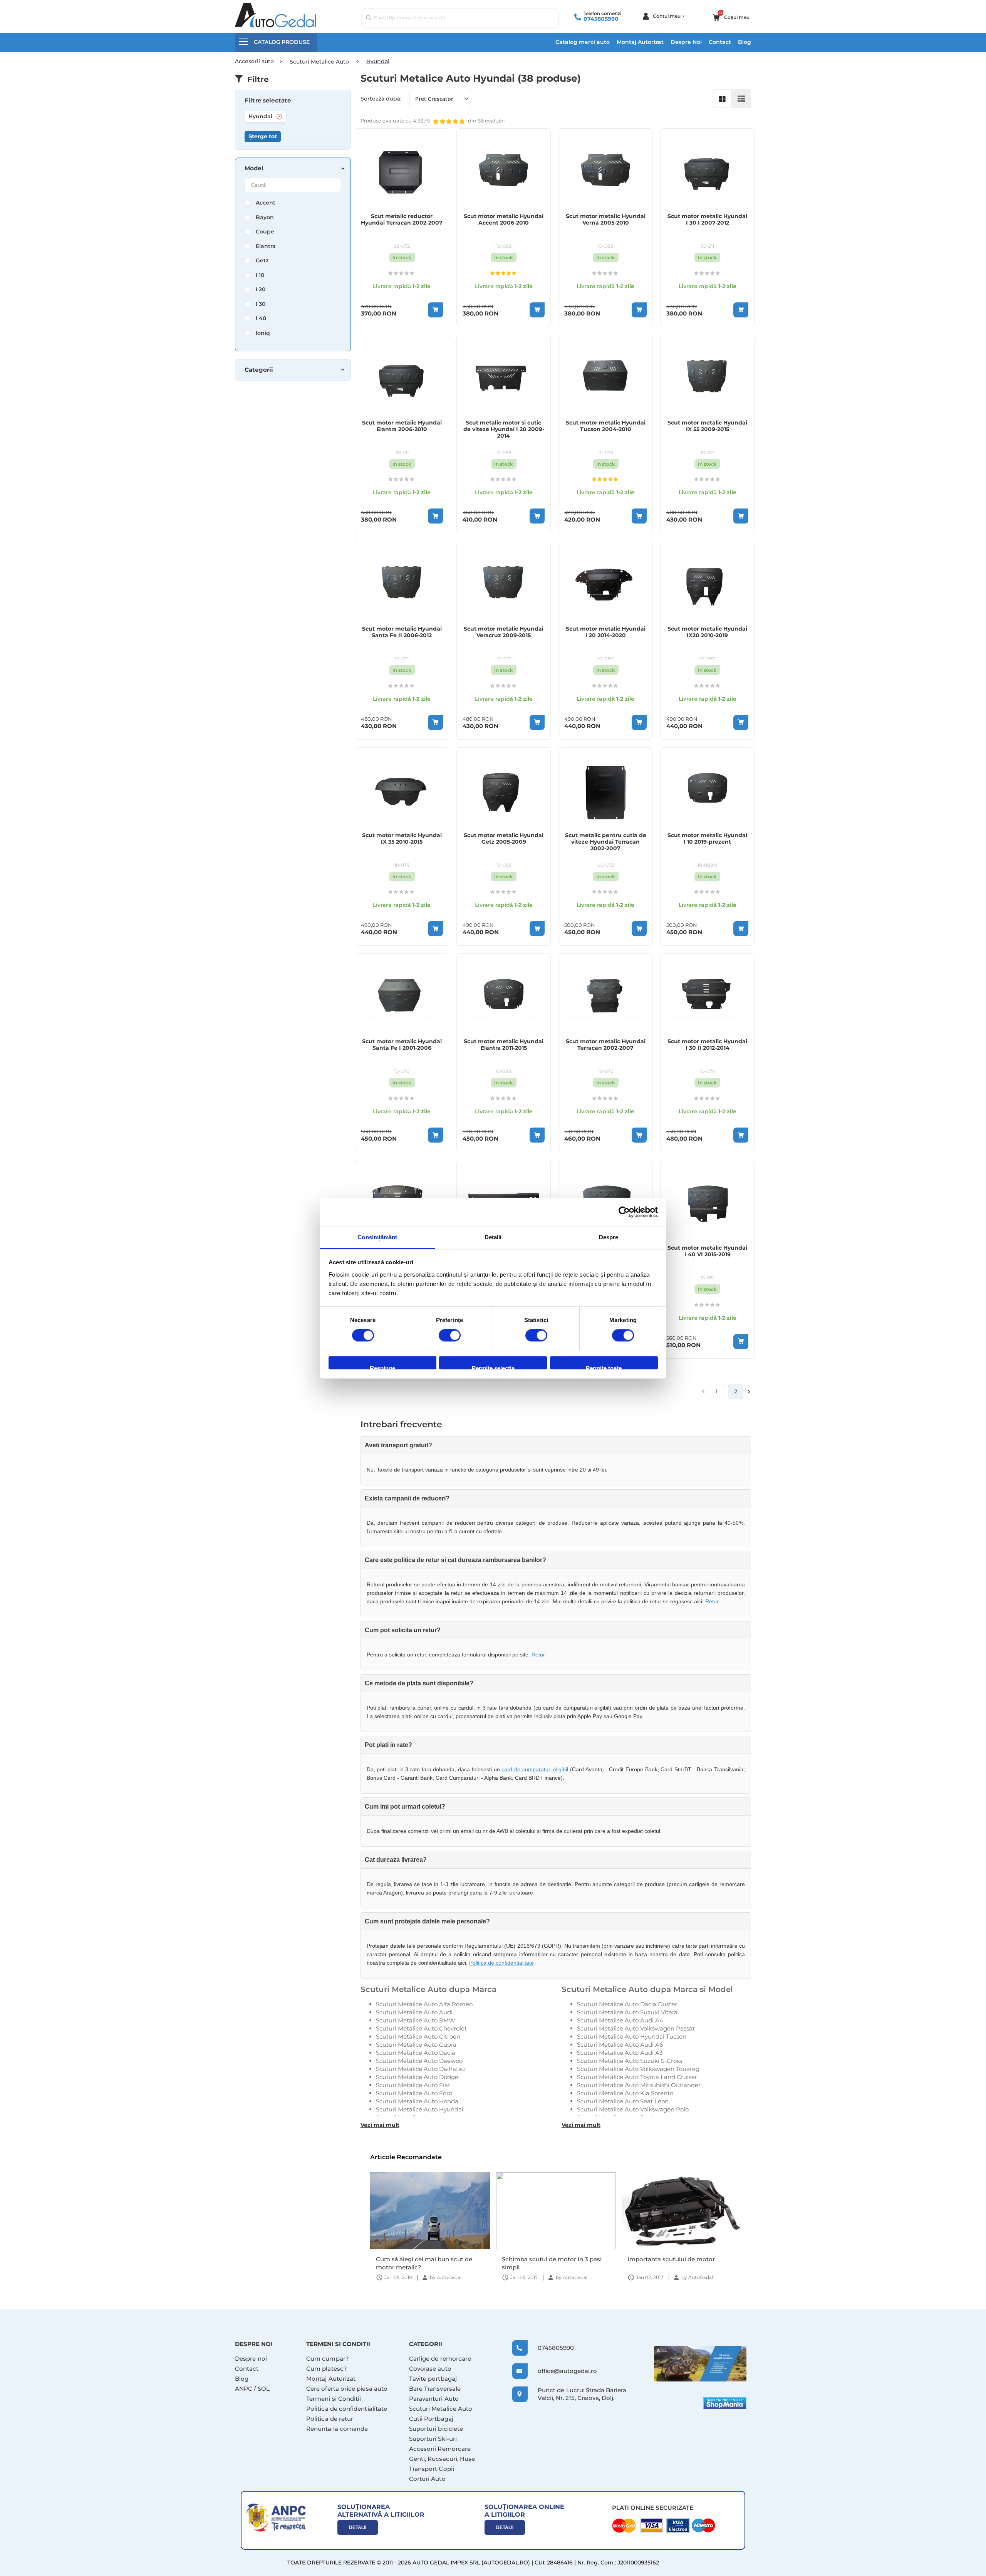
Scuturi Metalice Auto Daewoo (419, 2061)
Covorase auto (430, 2369)
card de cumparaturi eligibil (535, 1769)
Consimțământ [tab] (377, 1237)
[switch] (450, 1336)
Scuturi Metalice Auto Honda (417, 2101)
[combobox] (460, 18)
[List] (741, 99)
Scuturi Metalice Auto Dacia (416, 2053)
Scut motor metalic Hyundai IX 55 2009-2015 (707, 426)
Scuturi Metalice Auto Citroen (418, 2036)
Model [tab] (254, 168)
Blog (745, 42)
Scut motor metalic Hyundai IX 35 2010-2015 (402, 839)
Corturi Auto (427, 2479)
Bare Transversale (435, 2389)
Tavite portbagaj (433, 2379)
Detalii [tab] (493, 1237)
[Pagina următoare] (749, 1391)
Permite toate (604, 1367)
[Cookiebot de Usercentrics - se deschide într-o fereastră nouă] (624, 1212)
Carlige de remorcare (440, 2359)
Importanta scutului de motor (545, 2259)
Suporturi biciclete (436, 2429)
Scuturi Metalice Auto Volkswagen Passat (636, 2028)
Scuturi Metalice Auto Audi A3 (620, 2053)
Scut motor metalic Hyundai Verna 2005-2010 (606, 220)
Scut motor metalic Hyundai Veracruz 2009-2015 (504, 632)
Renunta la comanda (337, 2429)
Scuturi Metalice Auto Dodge (417, 2077)
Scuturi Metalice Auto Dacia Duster (627, 2004)
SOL (264, 2389)
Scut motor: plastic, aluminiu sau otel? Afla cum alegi (675, 2263)
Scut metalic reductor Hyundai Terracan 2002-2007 (402, 220)
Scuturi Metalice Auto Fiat (413, 2085)
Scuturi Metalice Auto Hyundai (420, 2109)
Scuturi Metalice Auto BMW (416, 2020)
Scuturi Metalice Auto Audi (414, 2012)
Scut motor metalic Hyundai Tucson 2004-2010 (606, 426)
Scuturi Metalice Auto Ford (414, 2093)
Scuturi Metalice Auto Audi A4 (620, 2020)
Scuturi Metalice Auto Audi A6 (620, 2045)
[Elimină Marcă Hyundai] (279, 117)
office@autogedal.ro (560, 2371)
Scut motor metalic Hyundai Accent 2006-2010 (504, 220)
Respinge (382, 1367)
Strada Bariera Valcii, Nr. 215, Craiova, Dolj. (582, 2394)
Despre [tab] (609, 1237)
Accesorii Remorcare (440, 2449)
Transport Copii (432, 2469)
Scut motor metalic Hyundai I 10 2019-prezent (707, 839)
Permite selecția (493, 1367)
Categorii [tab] (259, 370)
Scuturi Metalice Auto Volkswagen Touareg (638, 2069)
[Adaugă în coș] (435, 310)
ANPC (244, 2389)
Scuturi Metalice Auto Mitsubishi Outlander (639, 2085)
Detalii (358, 2527)
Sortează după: (381, 99)
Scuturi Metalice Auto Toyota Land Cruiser (637, 2077)
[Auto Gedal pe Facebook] (700, 2364)
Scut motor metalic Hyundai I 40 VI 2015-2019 (707, 1251)
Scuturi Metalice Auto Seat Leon (623, 2101)
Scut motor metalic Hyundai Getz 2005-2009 (504, 839)
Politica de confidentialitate (501, 1963)
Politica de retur (330, 2419)
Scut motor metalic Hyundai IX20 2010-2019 (707, 632)
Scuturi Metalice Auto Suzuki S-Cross (630, 2061)
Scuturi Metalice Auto (441, 2409)
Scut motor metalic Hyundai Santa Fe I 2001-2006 (402, 1045)
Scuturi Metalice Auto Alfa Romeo (424, 2004)
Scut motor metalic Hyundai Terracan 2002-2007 (606, 1045)
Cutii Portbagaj (431, 2419)
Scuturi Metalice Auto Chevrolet (421, 2028)
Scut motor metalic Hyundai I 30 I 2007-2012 (707, 220)
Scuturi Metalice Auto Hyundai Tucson (632, 2036)
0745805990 (601, 19)
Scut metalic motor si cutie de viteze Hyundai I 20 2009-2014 (504, 429)
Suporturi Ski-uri (433, 2439)
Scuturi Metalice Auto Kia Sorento (625, 2093)
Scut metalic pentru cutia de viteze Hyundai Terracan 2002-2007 (606, 842)
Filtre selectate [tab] (268, 101)
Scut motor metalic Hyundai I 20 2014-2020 (606, 632)
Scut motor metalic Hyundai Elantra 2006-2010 (402, 426)
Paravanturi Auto (434, 2399)
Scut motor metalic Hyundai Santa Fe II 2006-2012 (402, 632)
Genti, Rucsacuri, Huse (442, 2459)
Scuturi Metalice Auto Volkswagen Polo (633, 2109)
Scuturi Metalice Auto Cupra (416, 2045)
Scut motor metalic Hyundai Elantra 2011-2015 (504, 1045)
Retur (712, 1601)
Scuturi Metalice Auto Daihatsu (420, 2069)
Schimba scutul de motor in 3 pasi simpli (426, 2263)
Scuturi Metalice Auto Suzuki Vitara (627, 2012)
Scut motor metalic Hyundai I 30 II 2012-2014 (707, 1045)
